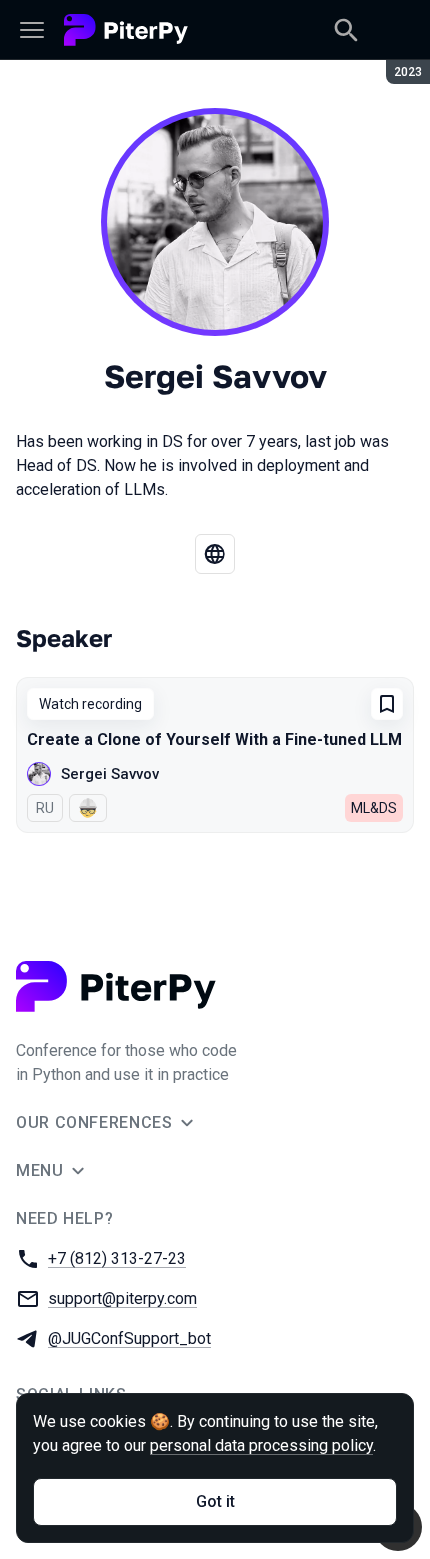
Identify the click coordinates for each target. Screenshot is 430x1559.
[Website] (215, 554)
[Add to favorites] (387, 704)
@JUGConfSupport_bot (129, 1338)
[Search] (346, 30)
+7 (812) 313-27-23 (117, 1258)
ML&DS (374, 808)
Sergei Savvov (110, 774)
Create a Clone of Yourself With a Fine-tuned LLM (214, 739)
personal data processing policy (261, 1445)
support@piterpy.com (122, 1298)
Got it (215, 1501)
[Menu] (32, 30)
